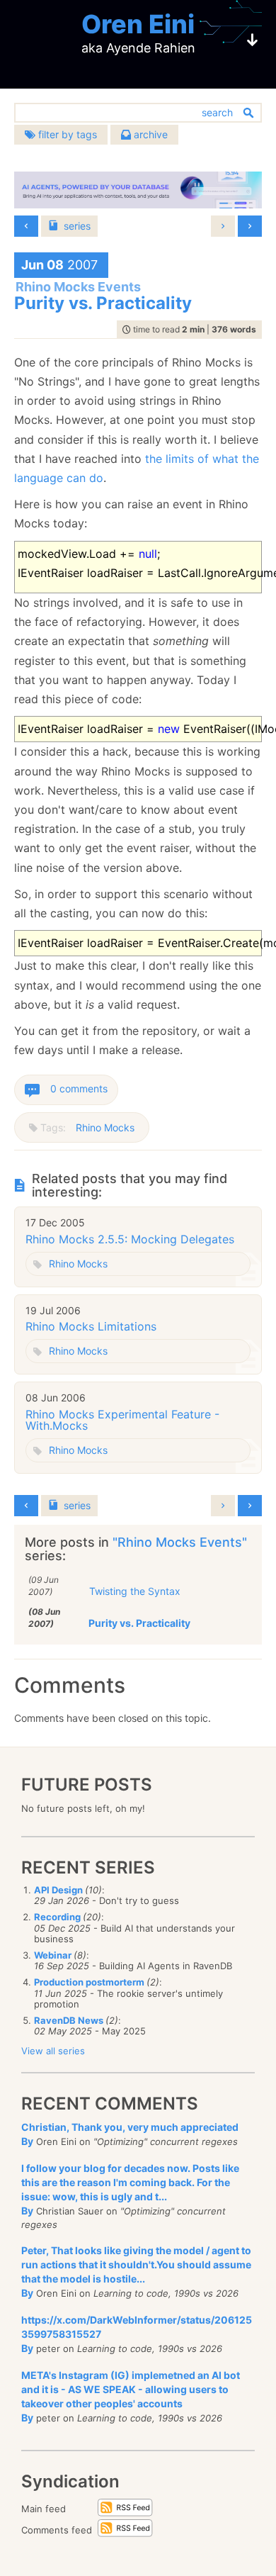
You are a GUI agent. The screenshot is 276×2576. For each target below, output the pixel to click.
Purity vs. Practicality (139, 1623)
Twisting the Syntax (135, 1591)
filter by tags (66, 134)
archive (149, 134)
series (77, 226)
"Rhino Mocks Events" (180, 1542)
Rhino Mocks (105, 1127)
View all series (53, 2051)
